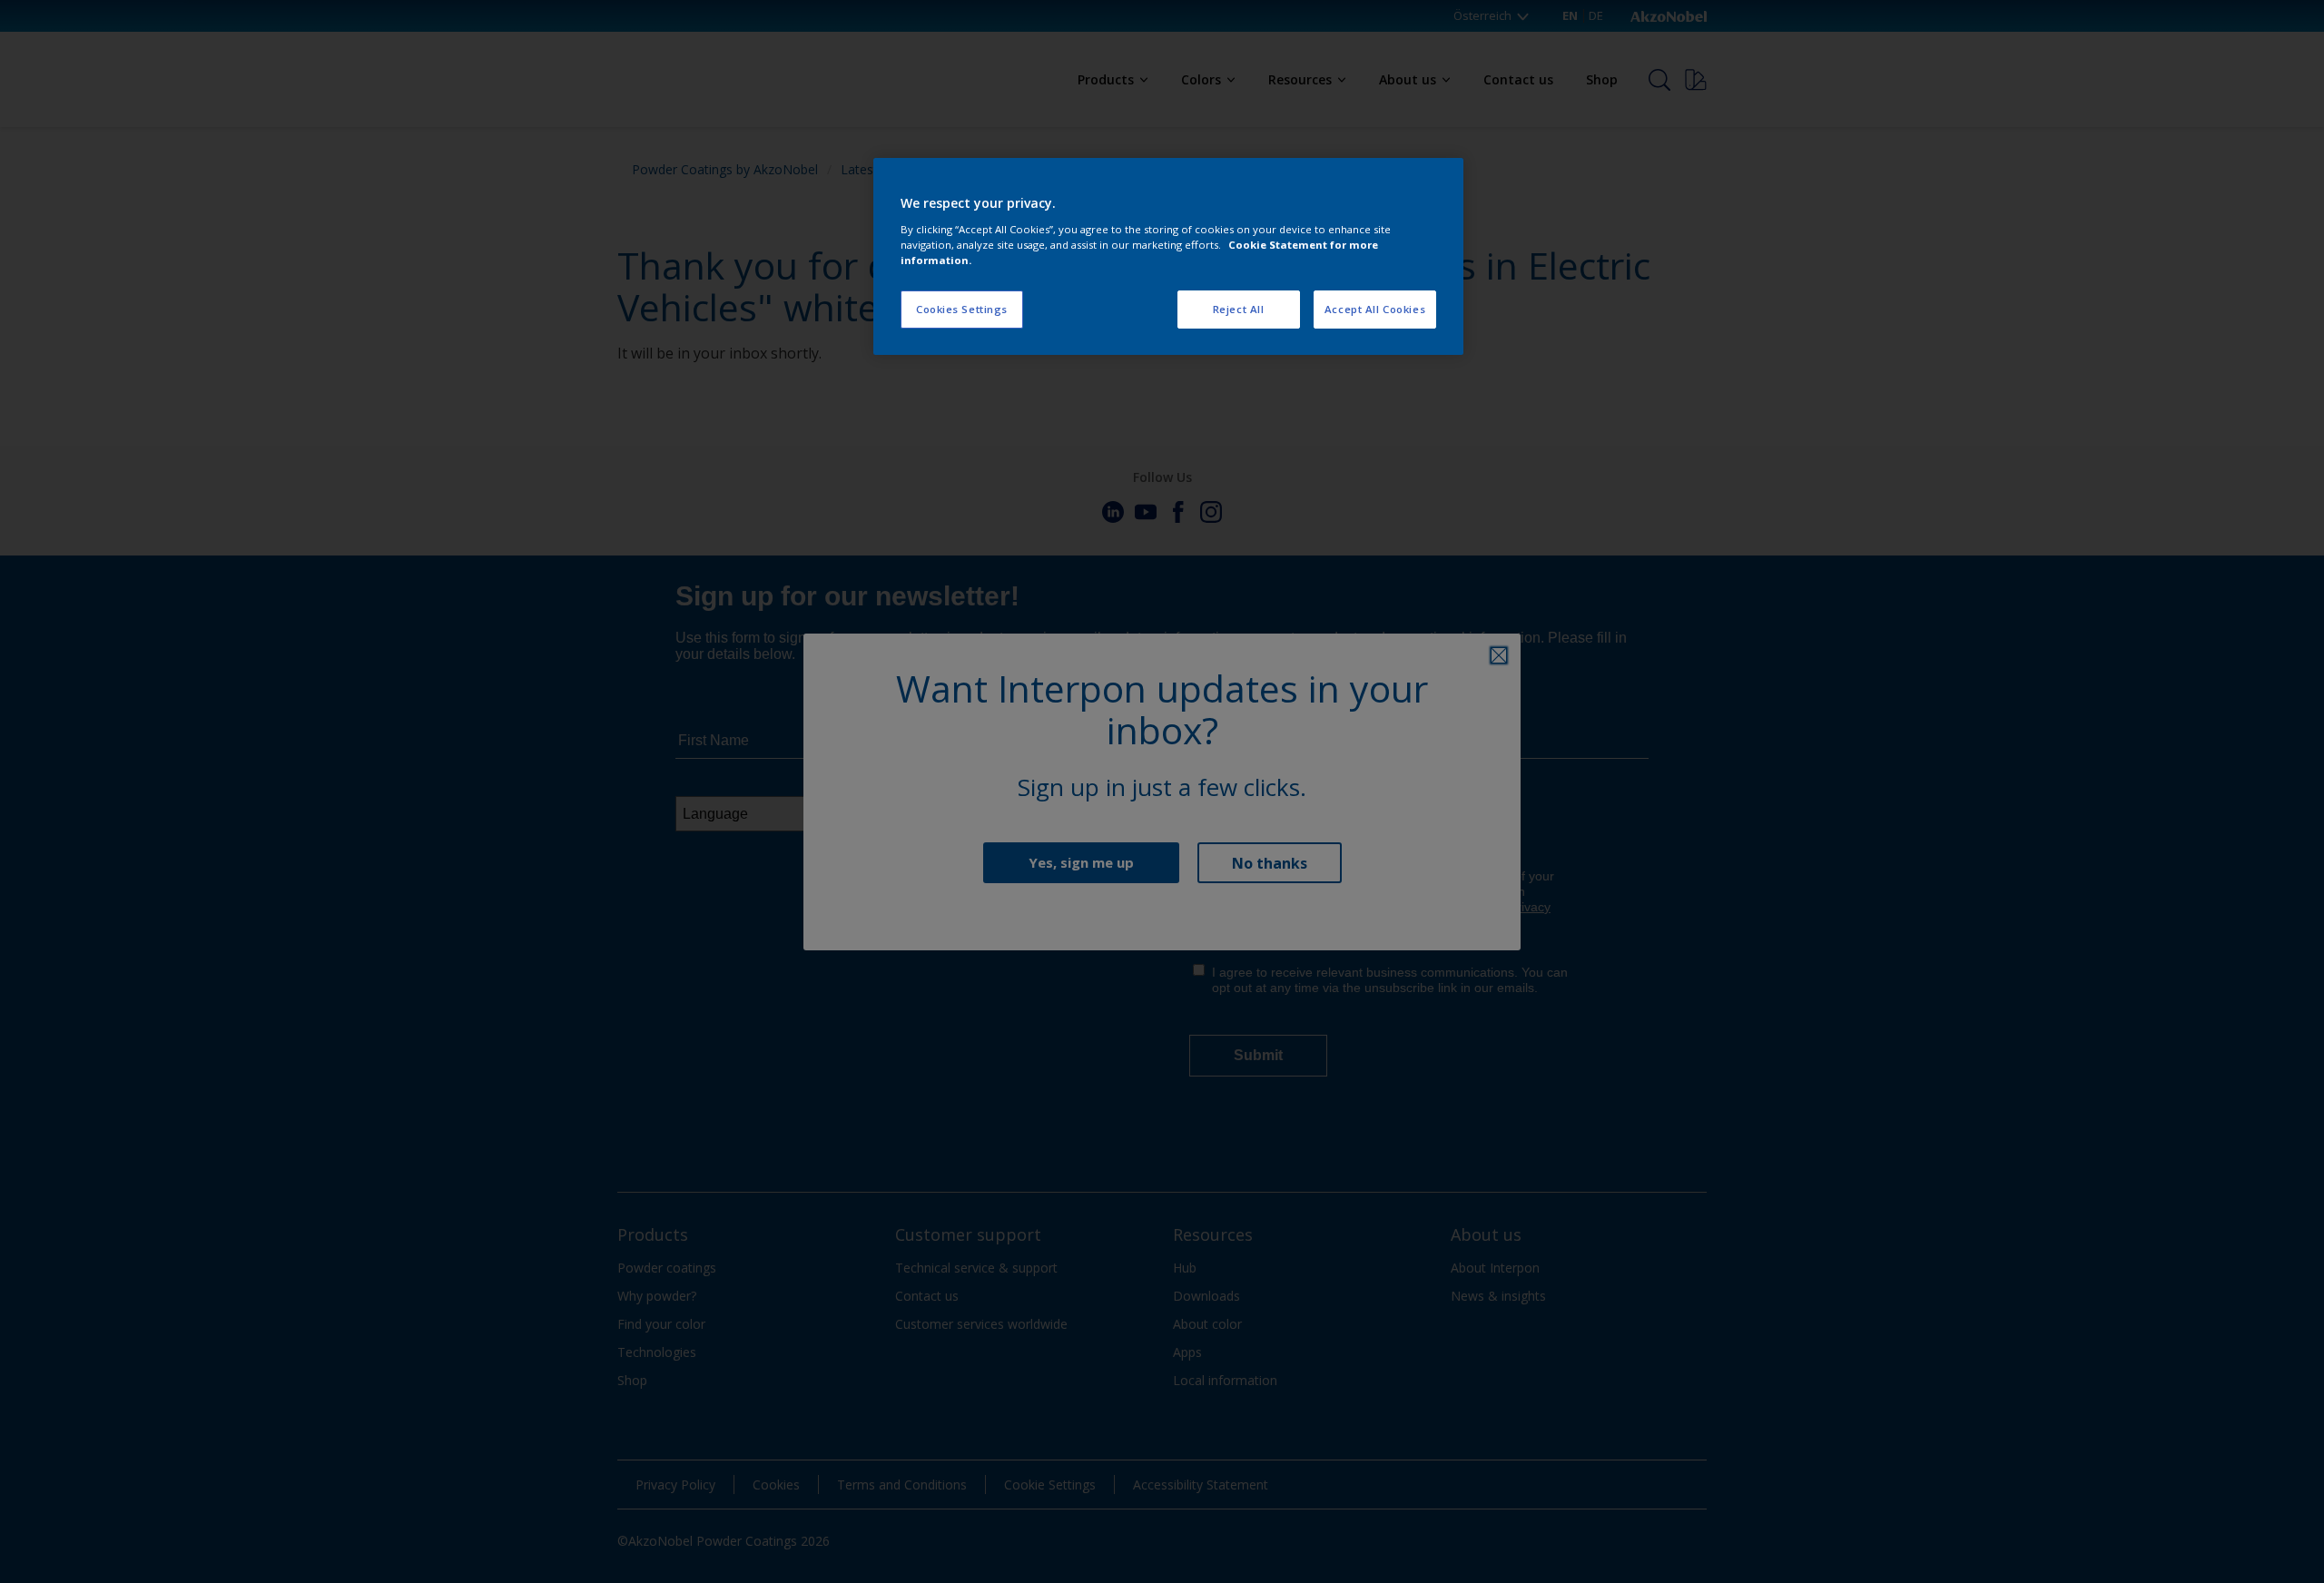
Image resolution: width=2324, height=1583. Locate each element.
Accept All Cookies (1375, 309)
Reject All (1239, 309)
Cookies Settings (962, 309)
